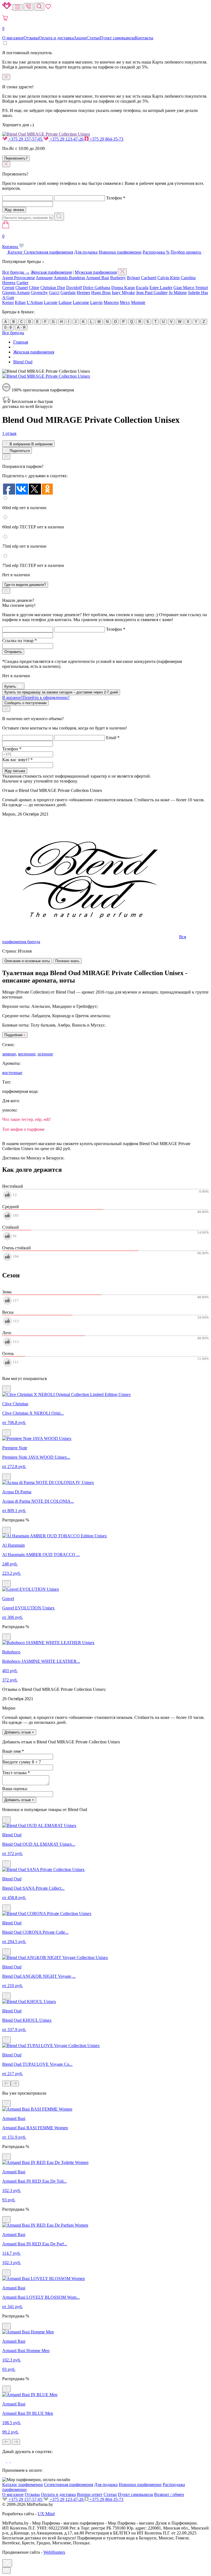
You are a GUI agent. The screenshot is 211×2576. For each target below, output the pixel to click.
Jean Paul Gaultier (152, 293)
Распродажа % (156, 252)
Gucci (54, 293)
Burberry (118, 278)
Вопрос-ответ (90, 2494)
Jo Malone (178, 293)
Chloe (34, 288)
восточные (12, 1073)
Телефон (116, 198)
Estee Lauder (161, 288)
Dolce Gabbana (97, 288)
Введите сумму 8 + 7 (22, 1762)
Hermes (83, 293)
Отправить (13, 652)
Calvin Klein (169, 278)
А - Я (21, 327)
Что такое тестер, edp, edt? (27, 1119)
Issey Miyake (123, 293)
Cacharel (149, 278)
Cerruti (8, 288)
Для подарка (86, 252)
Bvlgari (133, 278)
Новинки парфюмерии (120, 252)
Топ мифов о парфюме (23, 1129)
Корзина (11, 241)
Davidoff (74, 288)
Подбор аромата (186, 252)
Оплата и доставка (56, 38)
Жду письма (15, 771)
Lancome (81, 302)
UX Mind (46, 2514)
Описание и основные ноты (27, 961)
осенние (45, 1054)
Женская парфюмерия (51, 272)
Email (113, 738)
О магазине (13, 38)
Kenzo (8, 302)
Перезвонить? (16, 158)
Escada (142, 288)
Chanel (22, 288)
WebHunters (54, 2552)
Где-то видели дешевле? (25, 585)
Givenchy (39, 293)
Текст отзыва (16, 1773)
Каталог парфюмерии (23, 2485)
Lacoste (51, 302)
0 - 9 (8, 327)
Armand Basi (98, 278)
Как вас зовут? (17, 760)
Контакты (144, 38)
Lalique (65, 302)
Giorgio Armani (16, 293)
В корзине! (36, 697)
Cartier (22, 283)
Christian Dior (53, 288)
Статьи (93, 38)
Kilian (20, 302)
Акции (80, 38)
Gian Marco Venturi (191, 288)
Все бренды (13, 333)
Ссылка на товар (20, 640)
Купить (11, 686)
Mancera (111, 302)
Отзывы (31, 38)
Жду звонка (14, 210)
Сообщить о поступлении (25, 703)
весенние (27, 1054)
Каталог (15, 252)
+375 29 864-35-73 (106, 139)
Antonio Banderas (69, 278)
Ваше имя (13, 1751)
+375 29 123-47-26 (67, 139)
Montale (138, 302)
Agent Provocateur (19, 278)
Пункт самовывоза (117, 38)
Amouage (44, 278)
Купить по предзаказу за (61, 692)
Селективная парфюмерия (48, 252)
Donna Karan (123, 288)
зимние (9, 1054)
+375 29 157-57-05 (25, 139)
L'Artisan (35, 302)
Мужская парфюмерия (96, 272)
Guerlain (68, 293)
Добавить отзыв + (19, 1732)
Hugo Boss (101, 293)
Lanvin (96, 302)
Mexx (125, 302)
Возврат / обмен (169, 2494)
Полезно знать (67, 961)
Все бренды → (16, 272)
